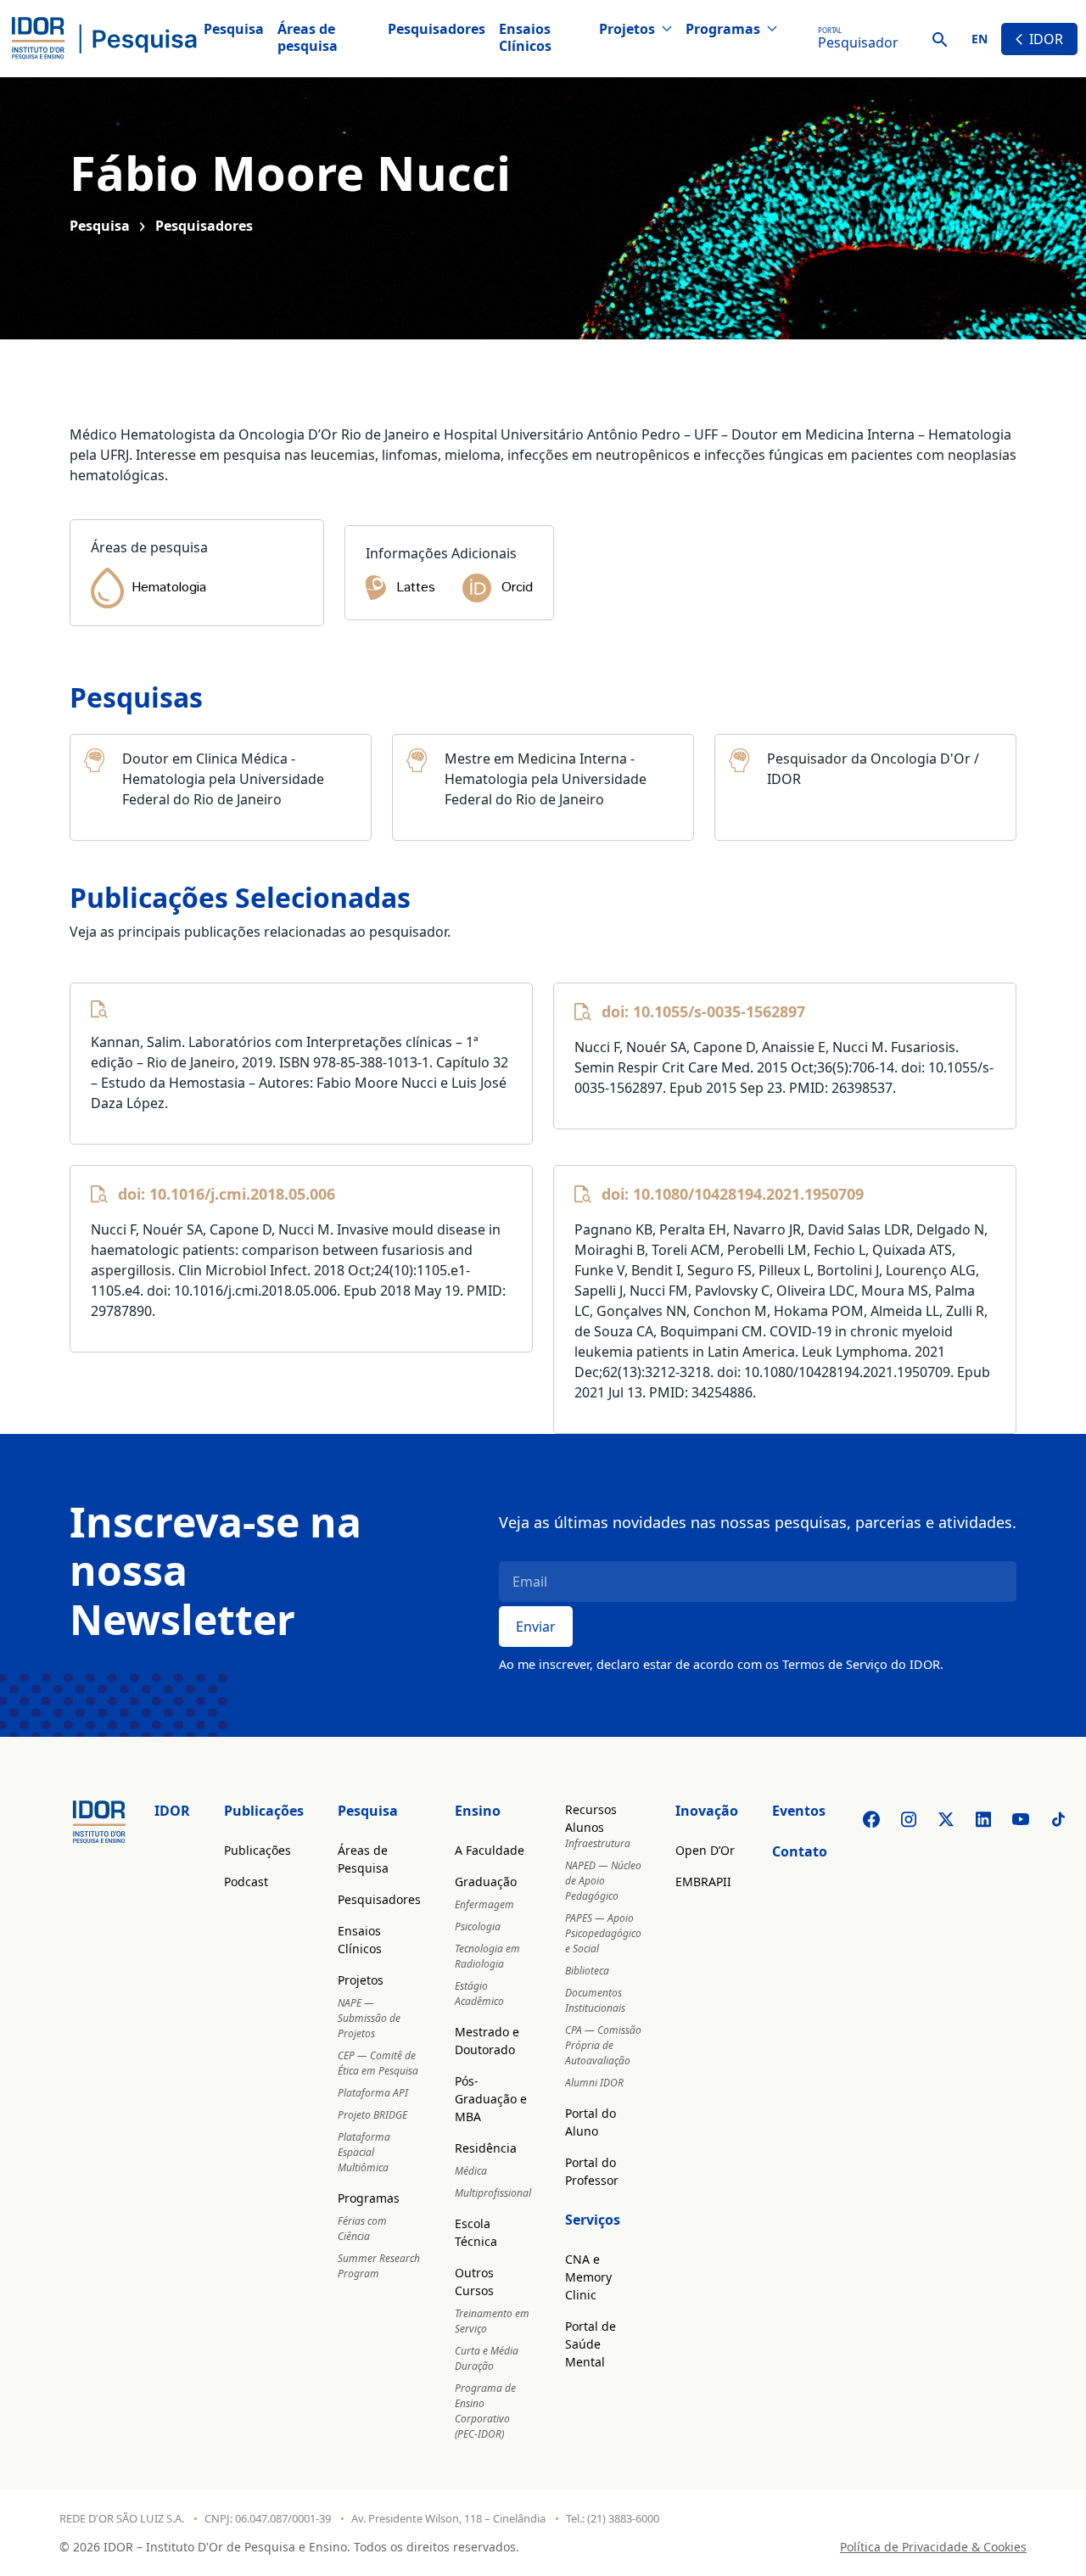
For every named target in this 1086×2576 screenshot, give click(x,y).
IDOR (1046, 39)
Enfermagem (484, 1904)
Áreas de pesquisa (308, 37)
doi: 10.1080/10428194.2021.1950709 (733, 1194)
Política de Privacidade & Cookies (933, 2547)
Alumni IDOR (594, 2083)
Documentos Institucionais (595, 2000)
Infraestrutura (598, 1843)
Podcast (246, 1882)
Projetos (627, 29)
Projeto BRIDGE (372, 2115)
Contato (800, 1851)
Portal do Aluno (591, 2122)
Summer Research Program (379, 2266)
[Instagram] (909, 1819)
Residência (486, 2148)
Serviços (593, 2220)
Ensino (478, 1811)
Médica (471, 2171)
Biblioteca (587, 1971)
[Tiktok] (1058, 1819)
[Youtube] (1021, 1819)
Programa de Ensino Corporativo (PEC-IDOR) (485, 2411)
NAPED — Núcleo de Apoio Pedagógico (603, 1881)
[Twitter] (946, 1819)
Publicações (264, 1811)
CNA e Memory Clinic (588, 2277)
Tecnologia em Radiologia (487, 1956)
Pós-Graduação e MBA (491, 2099)
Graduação (486, 1882)
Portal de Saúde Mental (591, 2344)
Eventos (799, 1811)
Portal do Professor (592, 2171)
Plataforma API (373, 2093)
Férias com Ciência (362, 2229)
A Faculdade (490, 1850)
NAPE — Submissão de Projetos (369, 2018)
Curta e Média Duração (487, 2358)
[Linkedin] (983, 1819)
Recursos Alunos (591, 1818)
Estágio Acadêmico (479, 1994)
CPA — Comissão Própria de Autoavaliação (603, 2045)
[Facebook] (871, 1819)
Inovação (707, 1811)
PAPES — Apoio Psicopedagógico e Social (603, 1933)
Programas (723, 29)
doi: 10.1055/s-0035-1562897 (703, 1011)
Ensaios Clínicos (525, 37)
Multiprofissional (493, 2193)
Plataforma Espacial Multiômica (364, 2152)
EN (980, 39)
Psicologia (478, 1926)
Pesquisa (234, 29)
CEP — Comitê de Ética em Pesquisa (378, 2063)
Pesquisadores (437, 29)
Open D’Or (705, 1850)
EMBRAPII (703, 1882)
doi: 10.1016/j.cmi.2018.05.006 (227, 1194)
